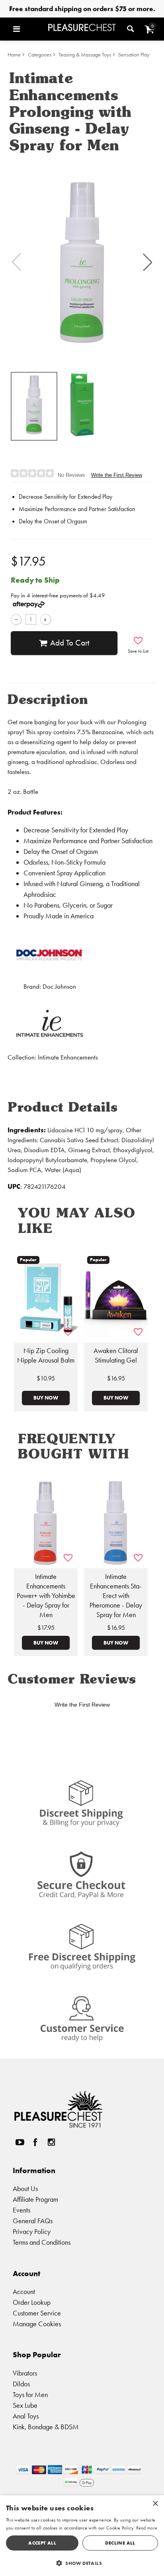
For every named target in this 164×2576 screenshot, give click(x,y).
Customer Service (37, 2313)
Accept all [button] (42, 2543)
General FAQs (33, 2221)
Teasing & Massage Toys (85, 55)
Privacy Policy (32, 2231)
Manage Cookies (37, 2324)
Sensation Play (134, 55)
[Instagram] (51, 2142)
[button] (28, 29)
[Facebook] (35, 2142)
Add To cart (70, 643)
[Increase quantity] (46, 619)
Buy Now (46, 1398)
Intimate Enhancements (68, 1057)
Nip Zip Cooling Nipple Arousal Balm (46, 1355)
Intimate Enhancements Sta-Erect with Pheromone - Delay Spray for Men (116, 1596)
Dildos (21, 2384)
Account (24, 2291)
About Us (25, 2188)
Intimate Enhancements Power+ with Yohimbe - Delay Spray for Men (46, 1596)
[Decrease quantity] (16, 619)
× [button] (155, 2504)
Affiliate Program (35, 2199)
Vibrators (25, 2373)
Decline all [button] (120, 2543)
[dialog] (82, 2536)
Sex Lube (25, 2405)
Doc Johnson (59, 987)
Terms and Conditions (42, 2242)
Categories (40, 55)
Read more (147, 2528)
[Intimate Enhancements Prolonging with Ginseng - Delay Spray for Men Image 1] (82, 262)
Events (21, 2210)
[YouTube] (20, 2142)
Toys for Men (30, 2394)
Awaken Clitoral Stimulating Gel (116, 1355)
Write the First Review (117, 475)
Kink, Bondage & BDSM (46, 2427)
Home (14, 55)
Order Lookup (32, 2302)
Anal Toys (26, 2416)
